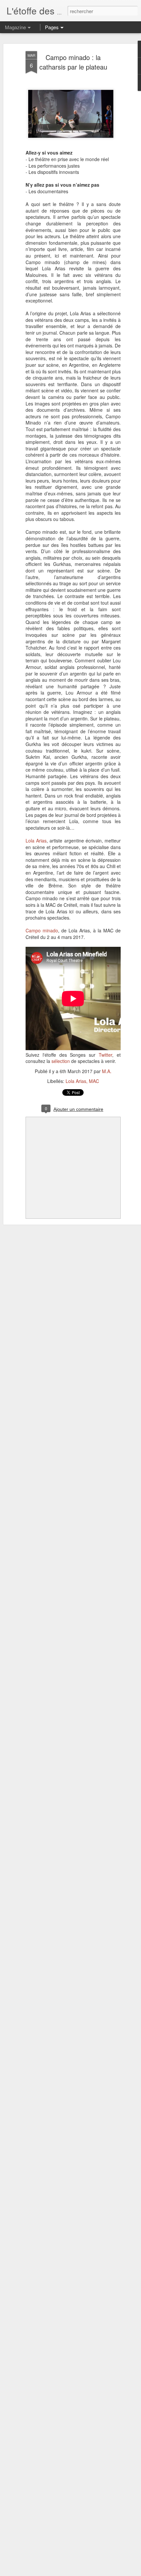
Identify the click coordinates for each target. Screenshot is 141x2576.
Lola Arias (36, 841)
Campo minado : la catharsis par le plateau (73, 62)
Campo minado (42, 930)
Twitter (105, 1055)
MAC (94, 1081)
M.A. (107, 1071)
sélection (61, 1061)
